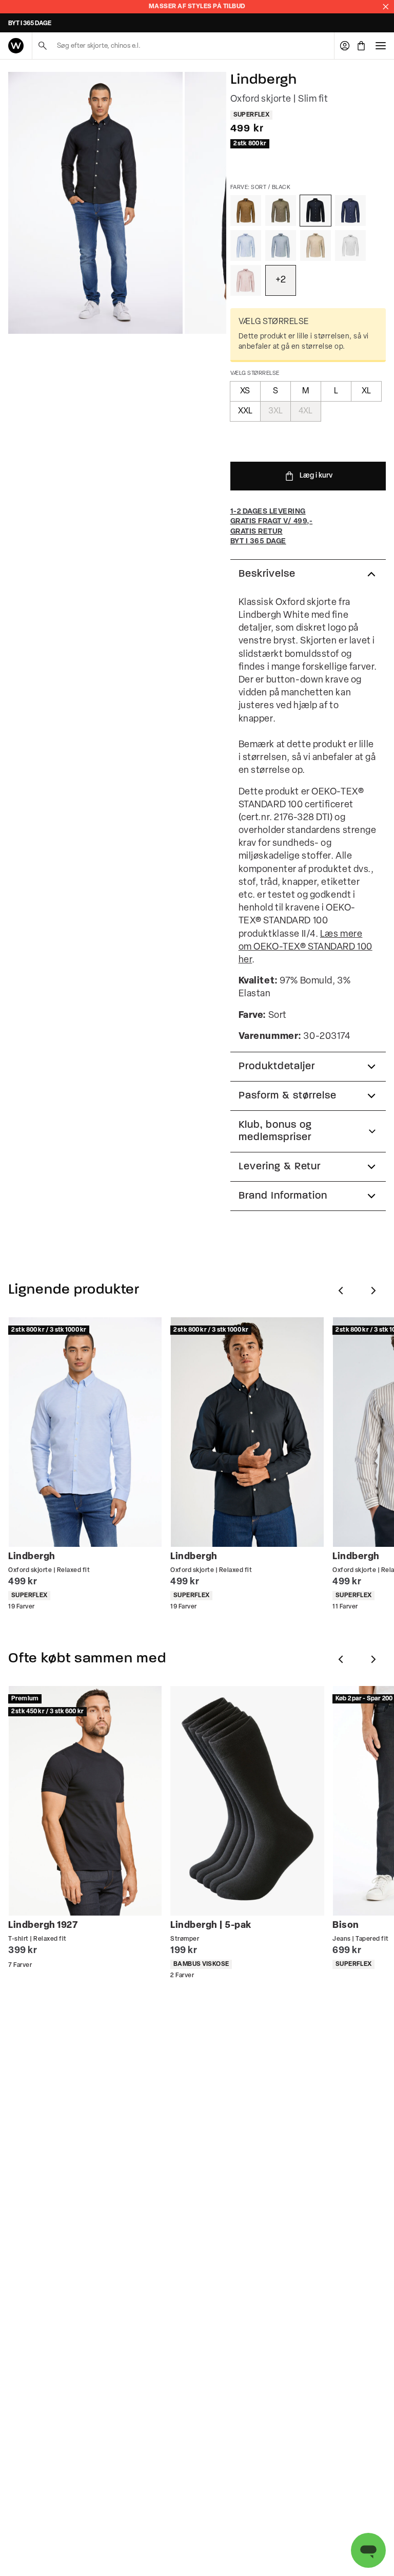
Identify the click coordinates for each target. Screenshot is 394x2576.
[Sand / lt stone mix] (316, 245)
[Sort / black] (316, 211)
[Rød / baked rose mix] (246, 280)
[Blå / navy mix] (350, 211)
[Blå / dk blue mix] (281, 245)
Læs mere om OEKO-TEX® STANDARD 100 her (306, 948)
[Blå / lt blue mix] (246, 245)
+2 (281, 280)
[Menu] (381, 46)
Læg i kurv (316, 476)
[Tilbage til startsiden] (16, 46)
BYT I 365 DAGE (30, 24)
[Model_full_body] (95, 203)
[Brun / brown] (246, 211)
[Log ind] (345, 46)
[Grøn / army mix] (281, 211)
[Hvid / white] (350, 245)
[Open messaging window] (368, 2550)
